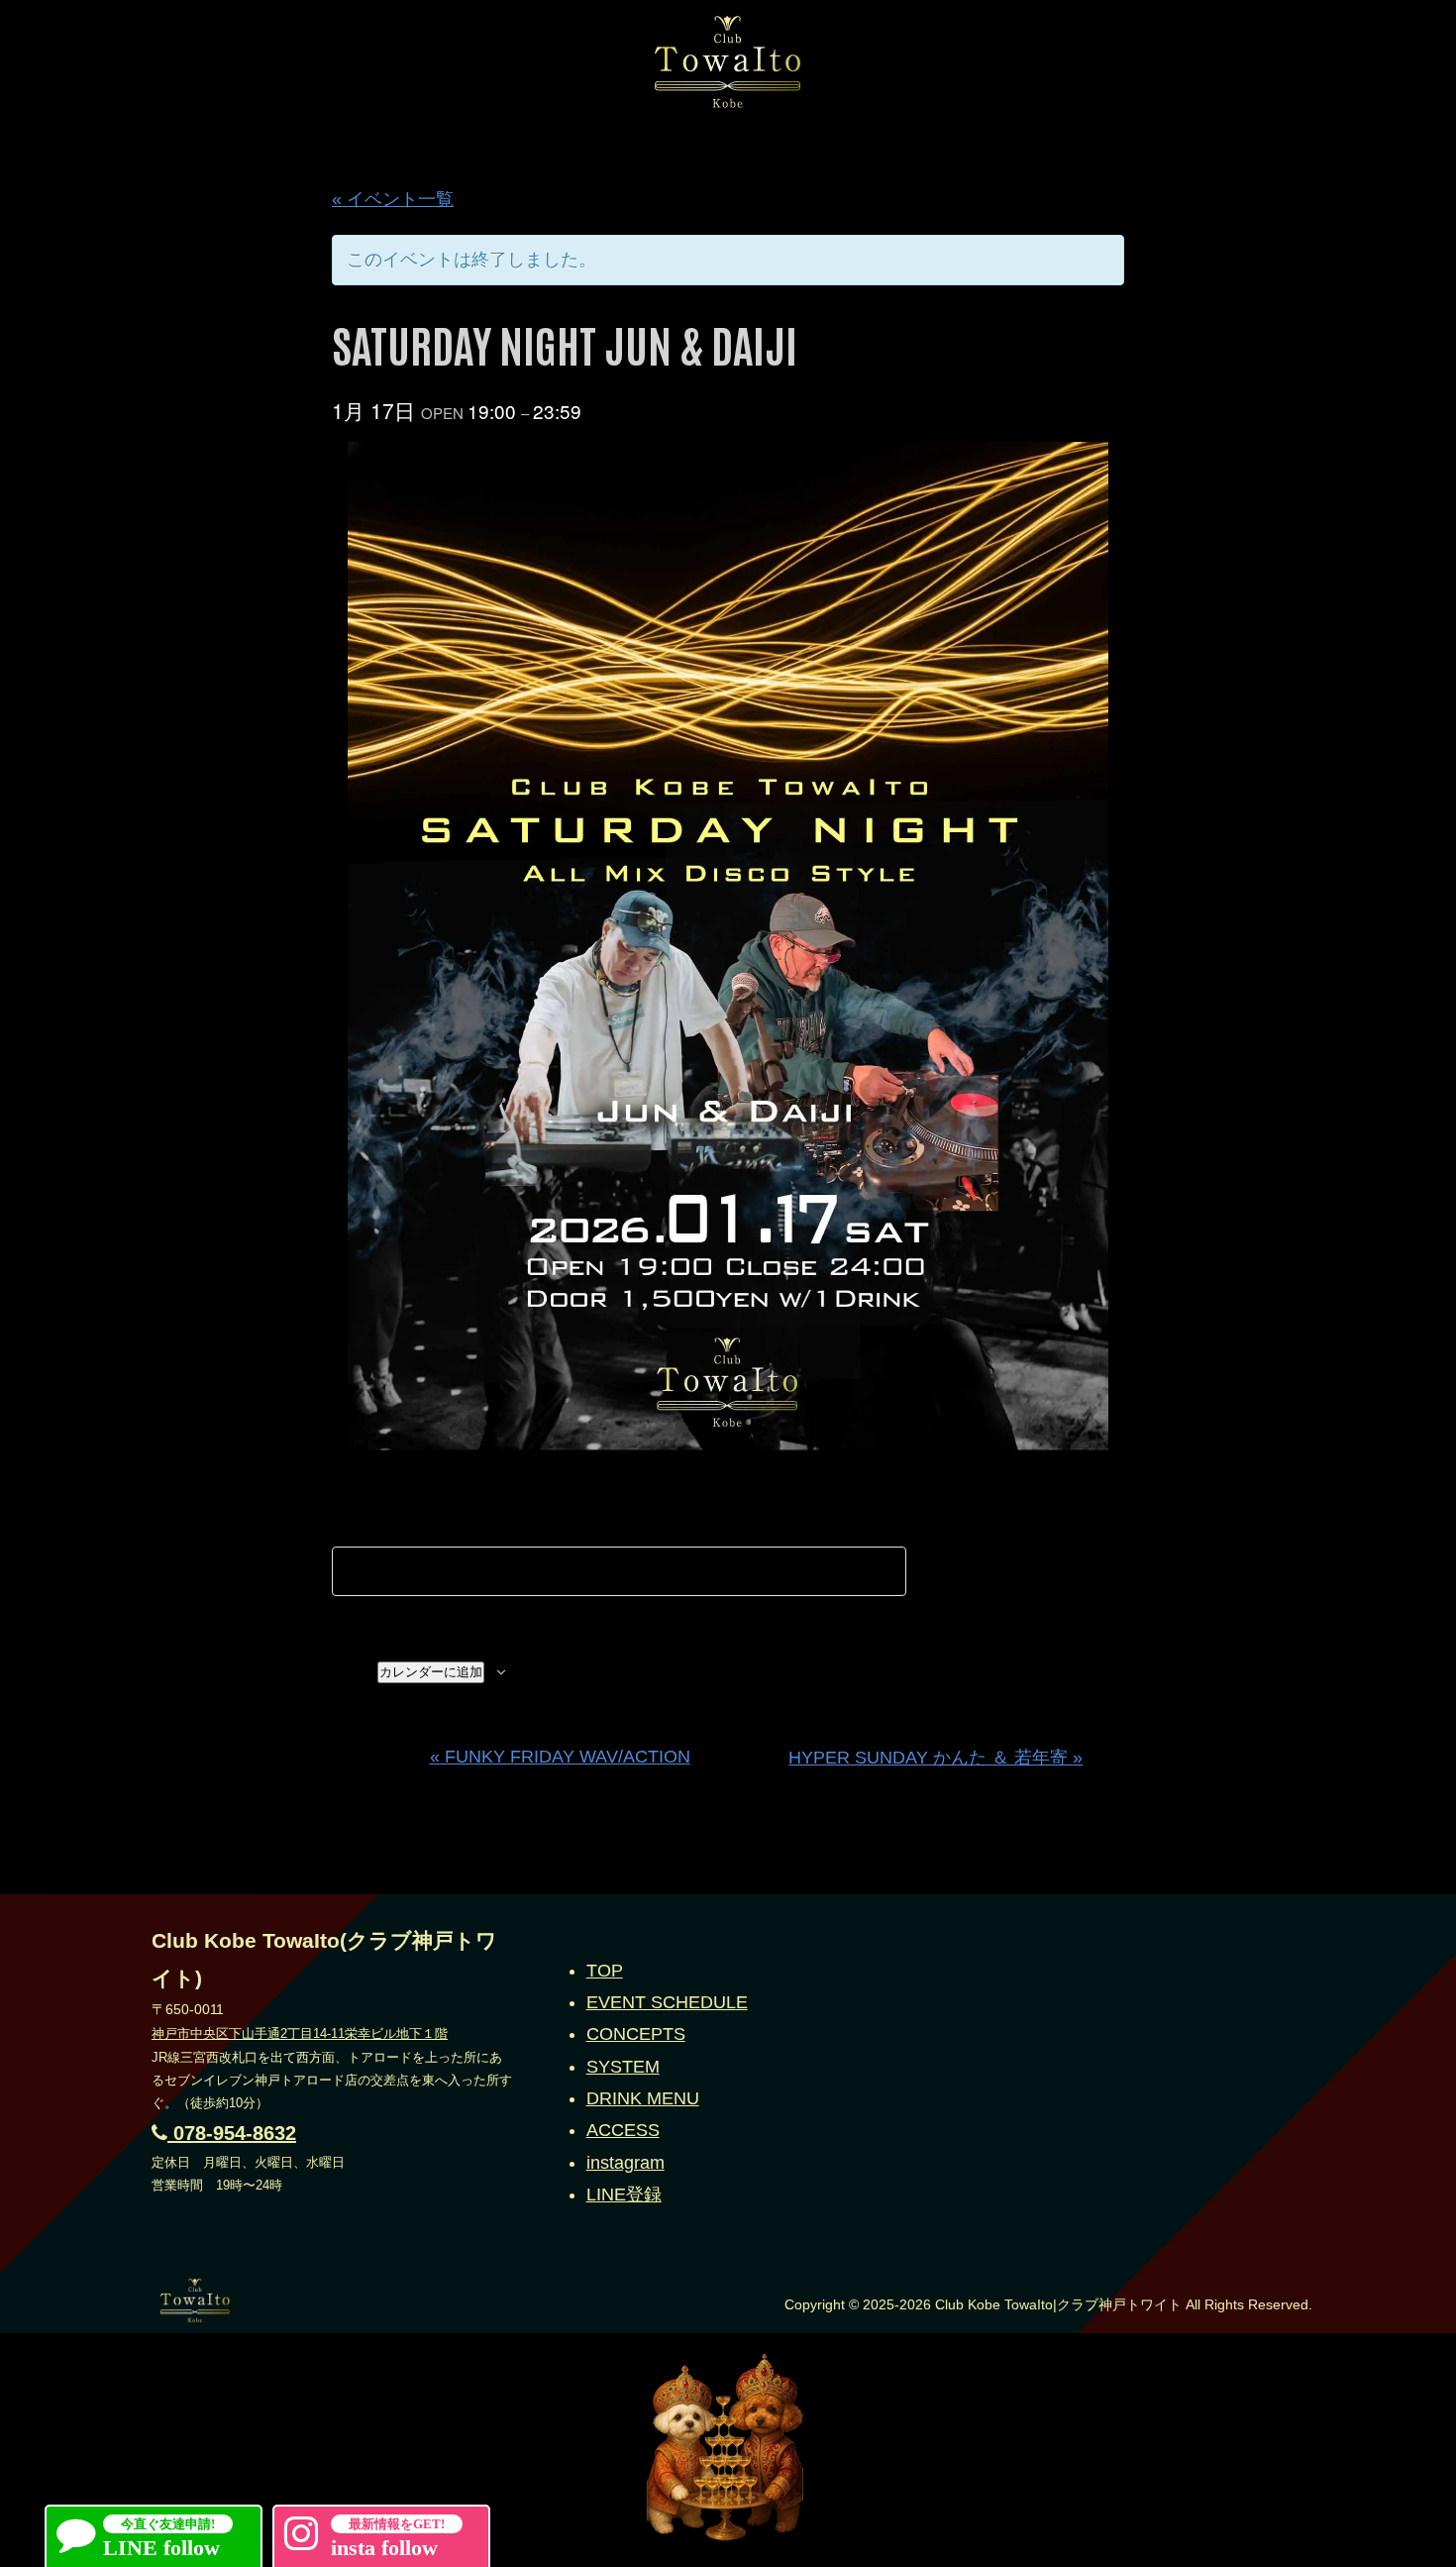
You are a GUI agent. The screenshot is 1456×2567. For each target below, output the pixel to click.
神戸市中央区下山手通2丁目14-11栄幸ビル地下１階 (300, 2033)
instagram (625, 2163)
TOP (605, 1971)
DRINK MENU (643, 2098)
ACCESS (623, 2130)
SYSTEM (623, 2067)
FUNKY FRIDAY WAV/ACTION (560, 1757)
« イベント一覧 (393, 199)
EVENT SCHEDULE (667, 2002)
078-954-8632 (232, 2133)
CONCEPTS (636, 2034)
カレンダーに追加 (431, 1672)
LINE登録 (624, 2194)
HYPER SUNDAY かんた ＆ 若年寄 (936, 1758)
